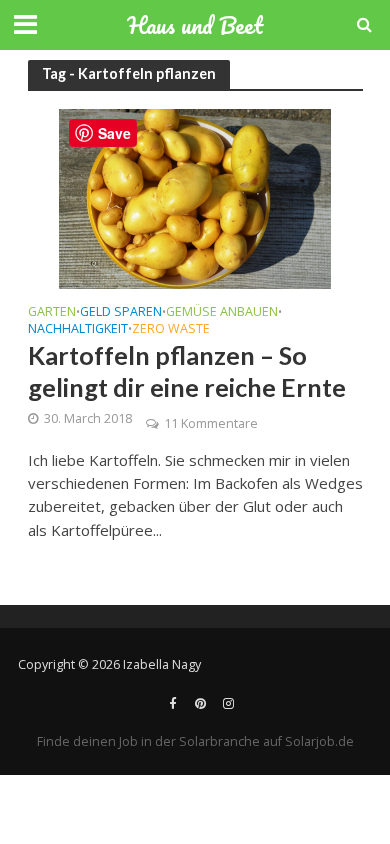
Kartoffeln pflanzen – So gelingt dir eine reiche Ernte (187, 371)
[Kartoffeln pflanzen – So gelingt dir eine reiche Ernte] (195, 197)
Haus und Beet (195, 25)
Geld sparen (121, 313)
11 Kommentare (211, 423)
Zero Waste (171, 330)
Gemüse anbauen (222, 313)
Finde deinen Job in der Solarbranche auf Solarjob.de (195, 741)
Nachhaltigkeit (78, 330)
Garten (52, 313)
